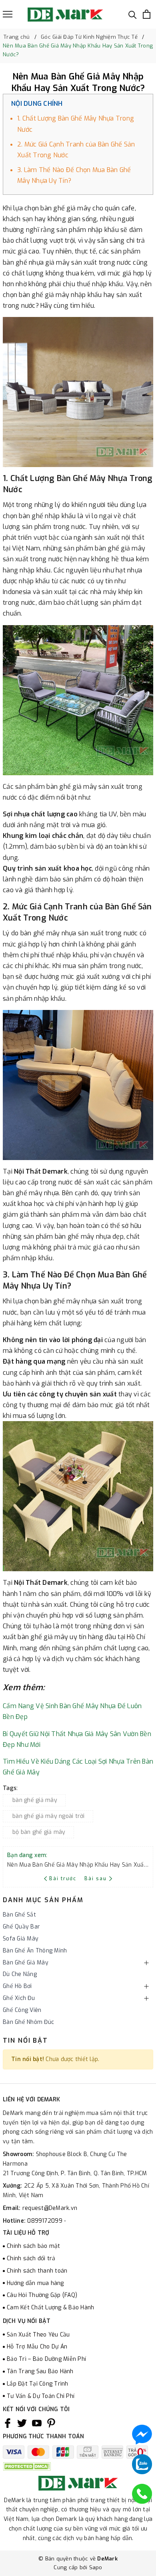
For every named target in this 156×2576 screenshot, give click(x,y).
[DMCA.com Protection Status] (27, 2466)
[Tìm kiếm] (133, 14)
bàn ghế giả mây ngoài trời (49, 1816)
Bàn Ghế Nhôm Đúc (28, 2022)
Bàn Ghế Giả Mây (26, 1963)
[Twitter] (22, 2423)
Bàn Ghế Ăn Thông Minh (35, 1951)
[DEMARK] (65, 14)
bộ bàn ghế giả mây (39, 1832)
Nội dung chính (37, 104)
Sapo (96, 2567)
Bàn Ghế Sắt (19, 1915)
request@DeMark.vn (50, 2208)
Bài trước (64, 1879)
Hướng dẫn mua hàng (35, 2283)
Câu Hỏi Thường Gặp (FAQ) (42, 2295)
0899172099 (46, 2221)
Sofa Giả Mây (21, 1939)
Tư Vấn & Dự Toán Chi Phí (41, 2396)
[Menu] (8, 14)
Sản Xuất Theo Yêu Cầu (38, 2335)
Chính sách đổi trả (31, 2258)
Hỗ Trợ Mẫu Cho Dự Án (37, 2347)
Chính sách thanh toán (37, 2271)
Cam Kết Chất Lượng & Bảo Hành (50, 2308)
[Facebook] (8, 2423)
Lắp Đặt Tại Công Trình (38, 2384)
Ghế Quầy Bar (21, 1927)
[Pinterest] (51, 2423)
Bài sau (96, 1879)
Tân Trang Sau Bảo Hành (40, 2371)
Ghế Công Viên (22, 2010)
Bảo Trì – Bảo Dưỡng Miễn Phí (46, 2359)
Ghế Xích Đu (19, 1998)
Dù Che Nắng (20, 1974)
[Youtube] (37, 2423)
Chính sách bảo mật (34, 2246)
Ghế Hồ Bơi (17, 1986)
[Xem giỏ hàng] (147, 14)
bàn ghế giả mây (35, 1800)
